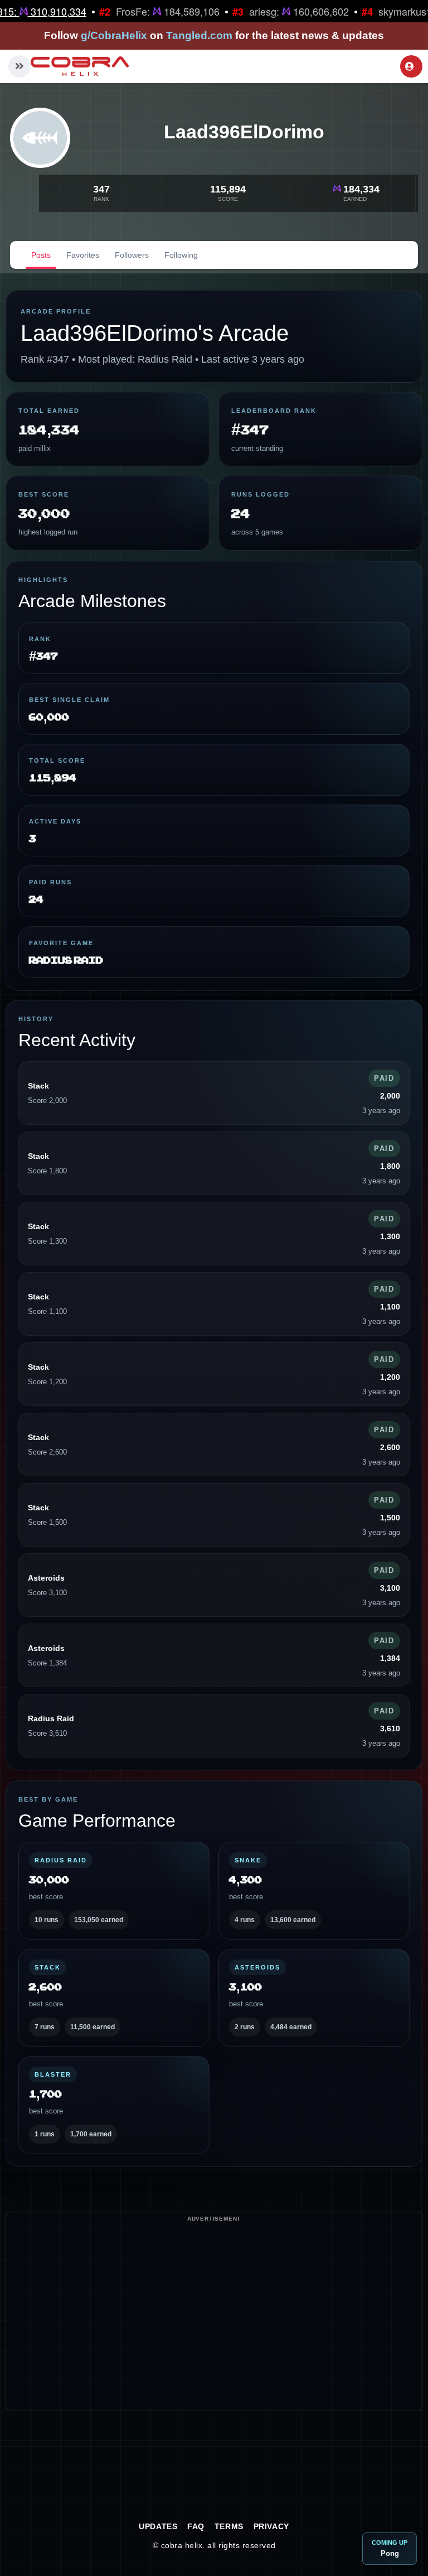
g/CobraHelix (114, 35)
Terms (229, 2526)
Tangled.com (199, 35)
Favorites (83, 255)
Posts (41, 255)
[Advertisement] (214, 2332)
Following (181, 255)
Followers (132, 255)
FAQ (196, 2526)
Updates (158, 2526)
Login (411, 66)
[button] (20, 66)
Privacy (271, 2526)
